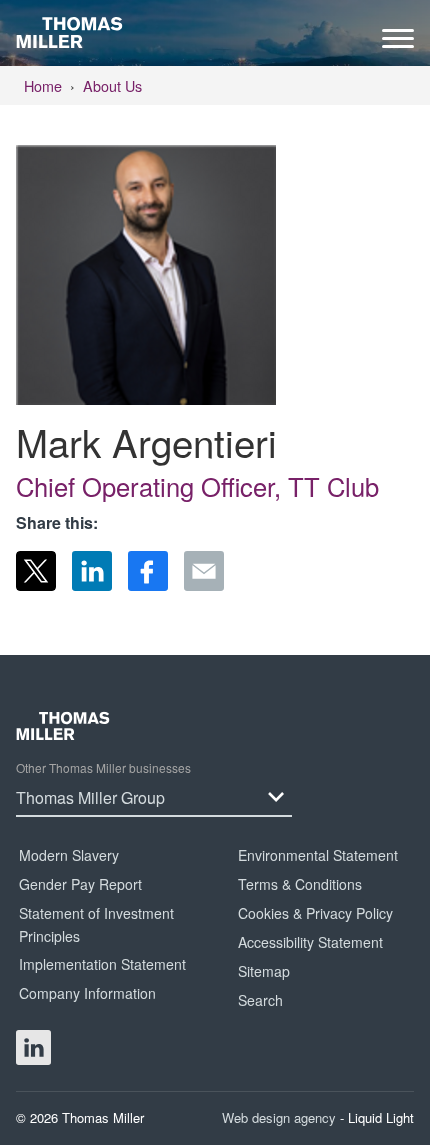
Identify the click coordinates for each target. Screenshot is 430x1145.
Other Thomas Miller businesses (103, 767)
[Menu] (398, 43)
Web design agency (281, 1117)
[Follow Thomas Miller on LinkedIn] (33, 1047)
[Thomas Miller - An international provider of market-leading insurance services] (69, 32)
